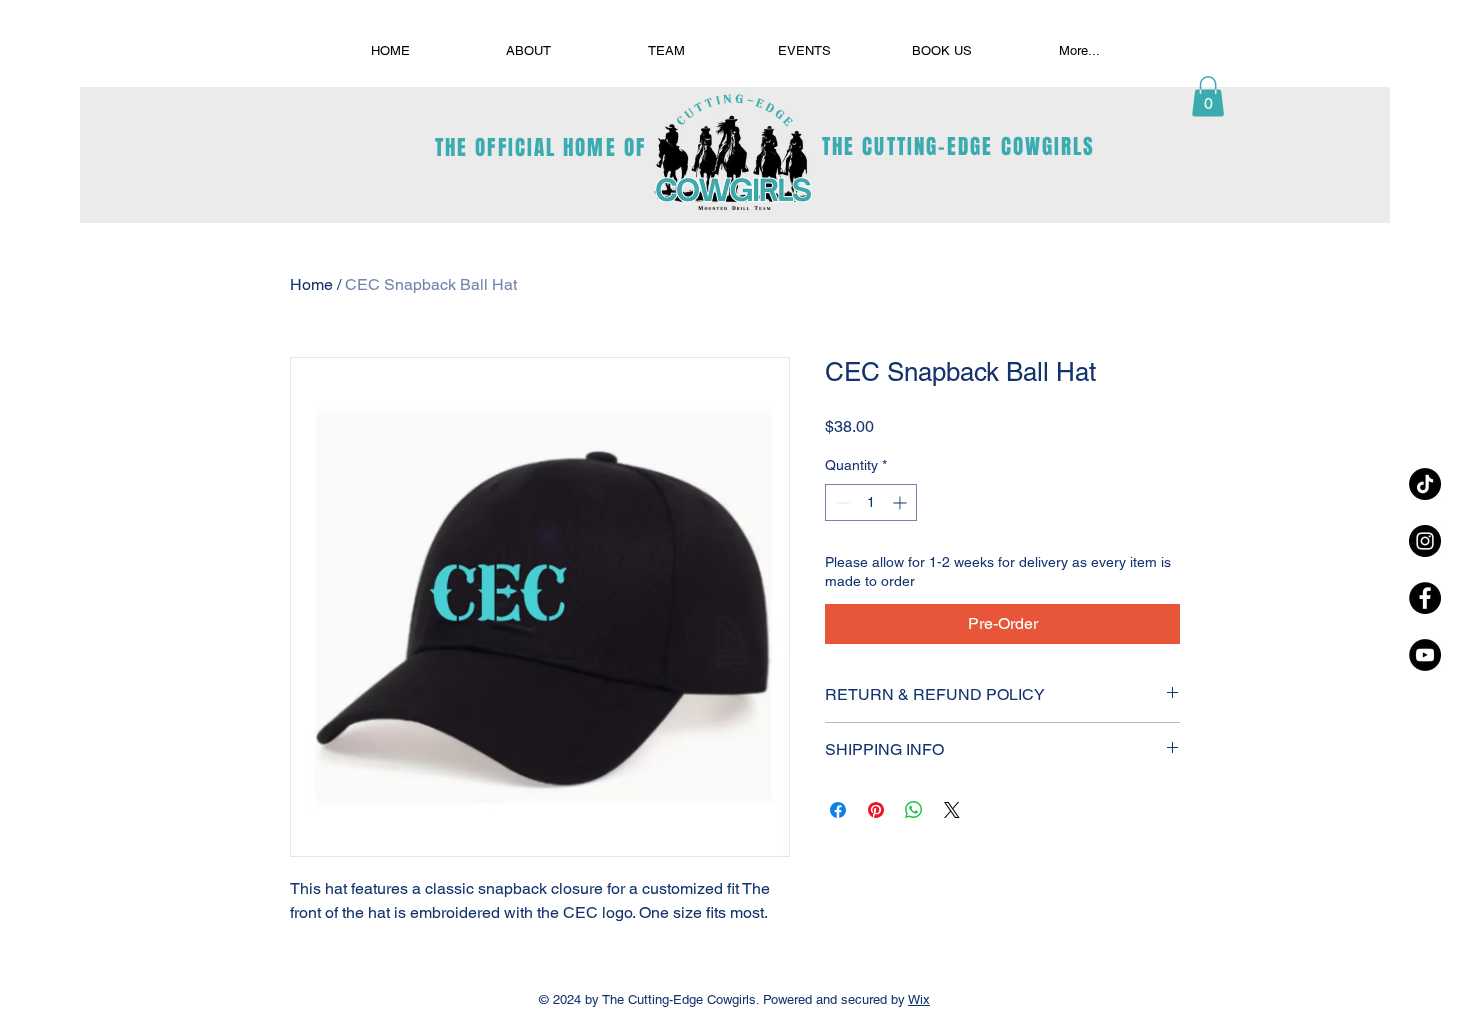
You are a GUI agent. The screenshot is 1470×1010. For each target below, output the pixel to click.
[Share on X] (952, 810)
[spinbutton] (871, 502)
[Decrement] (840, 502)
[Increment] (901, 502)
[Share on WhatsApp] (914, 810)
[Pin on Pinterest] (876, 810)
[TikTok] (1425, 484)
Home (311, 284)
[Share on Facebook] (838, 810)
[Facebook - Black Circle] (1425, 598)
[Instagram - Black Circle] (1425, 541)
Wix (919, 999)
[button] (1208, 96)
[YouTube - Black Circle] (1425, 655)
